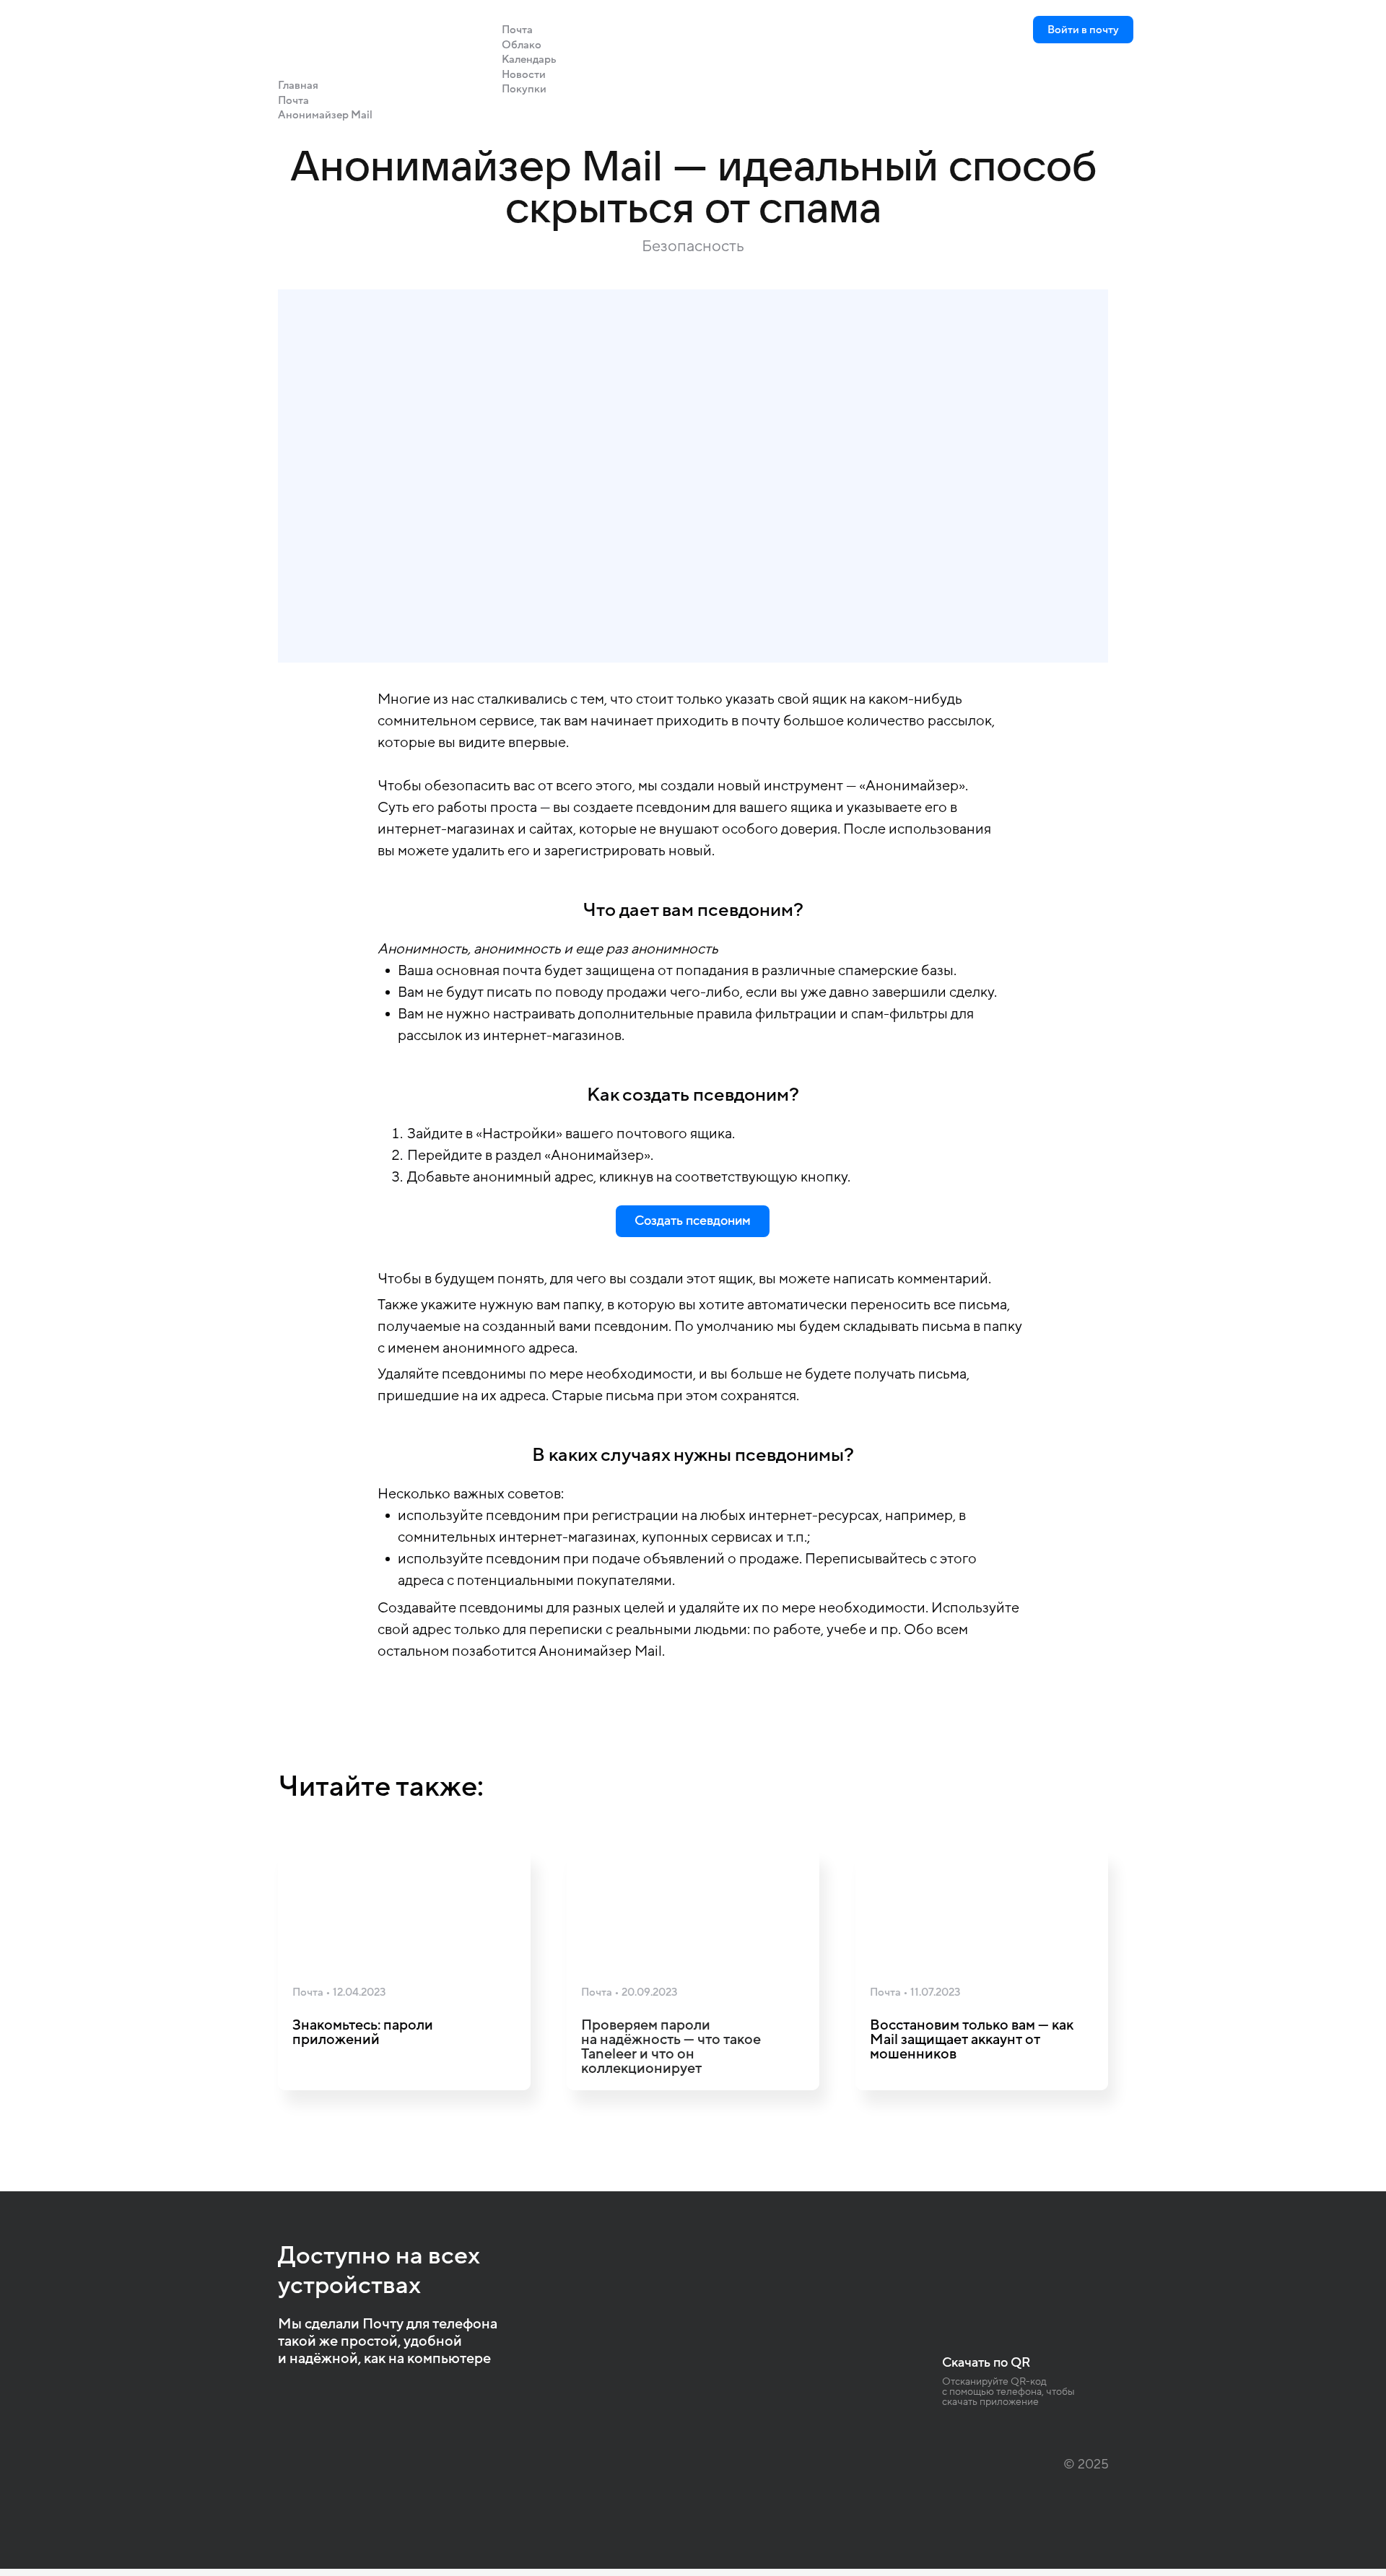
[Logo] (292, 29)
